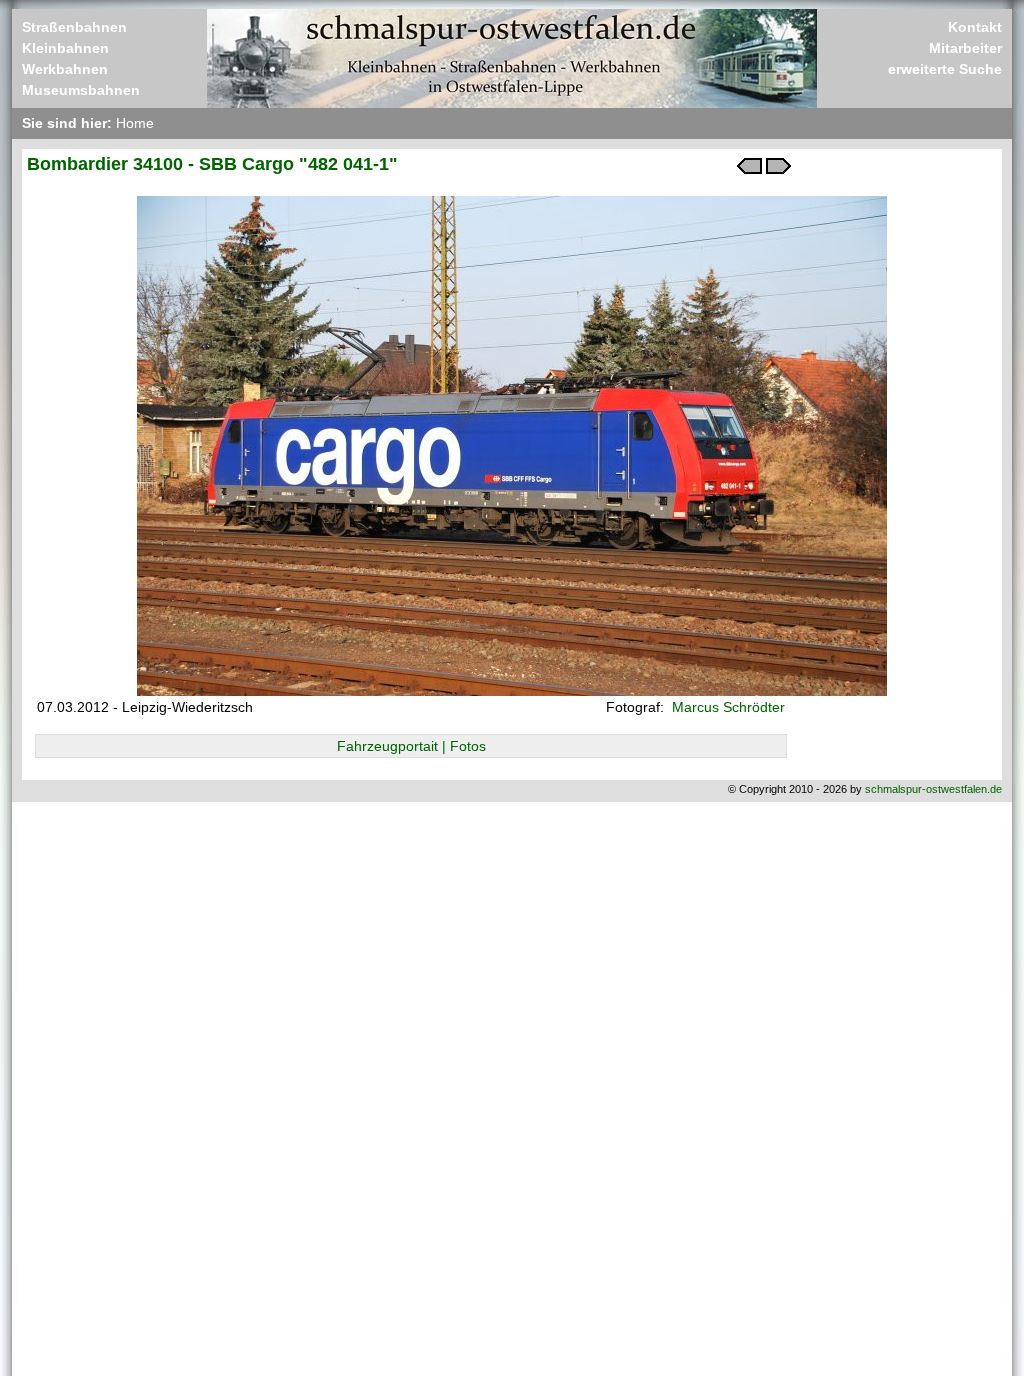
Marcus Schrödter (726, 707)
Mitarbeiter (965, 48)
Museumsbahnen (81, 90)
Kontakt (975, 27)
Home (135, 123)
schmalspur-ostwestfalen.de (933, 789)
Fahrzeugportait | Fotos (411, 746)
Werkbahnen (65, 69)
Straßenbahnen (74, 27)
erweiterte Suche (945, 69)
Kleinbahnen (65, 48)
